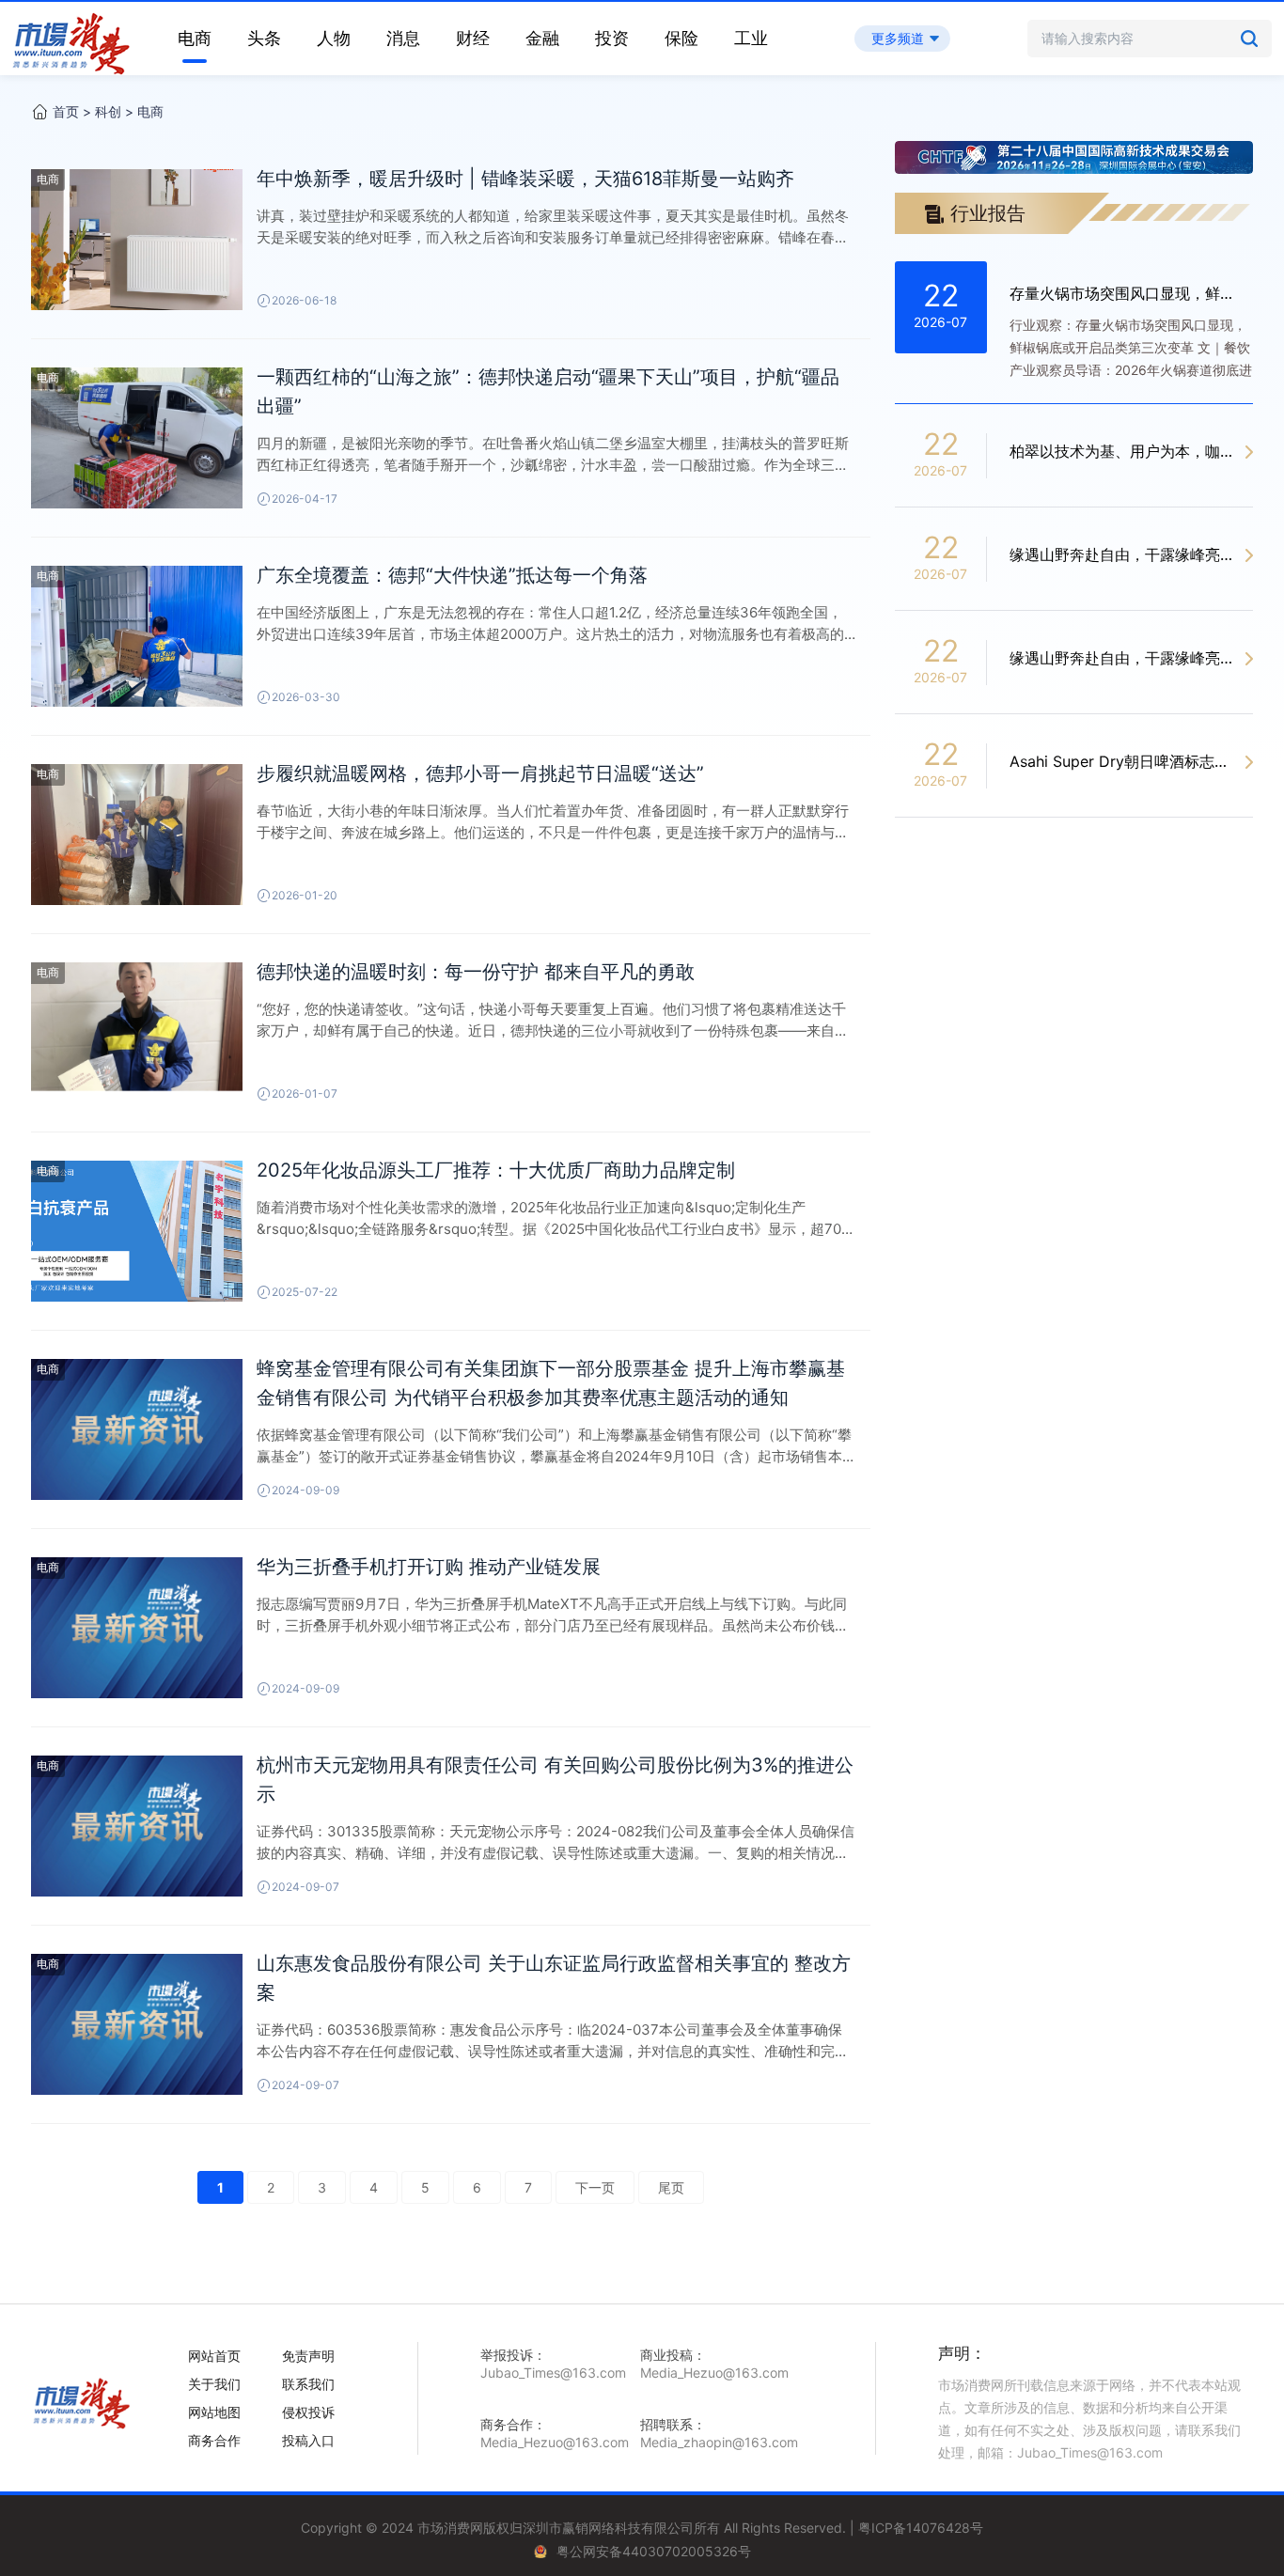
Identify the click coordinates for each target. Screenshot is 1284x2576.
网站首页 (214, 2356)
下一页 (595, 2187)
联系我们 (308, 2384)
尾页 (671, 2187)
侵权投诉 (308, 2412)
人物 (334, 38)
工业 (751, 38)
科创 (108, 111)
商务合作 (214, 2440)
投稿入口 (308, 2440)
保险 (681, 38)
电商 (195, 38)
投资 (612, 38)
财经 (473, 38)
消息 (403, 38)
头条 (264, 38)
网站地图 (214, 2412)
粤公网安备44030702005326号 (654, 2551)
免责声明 (308, 2356)
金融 (542, 38)
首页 (66, 111)
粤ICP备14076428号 (921, 2528)
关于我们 (214, 2384)
